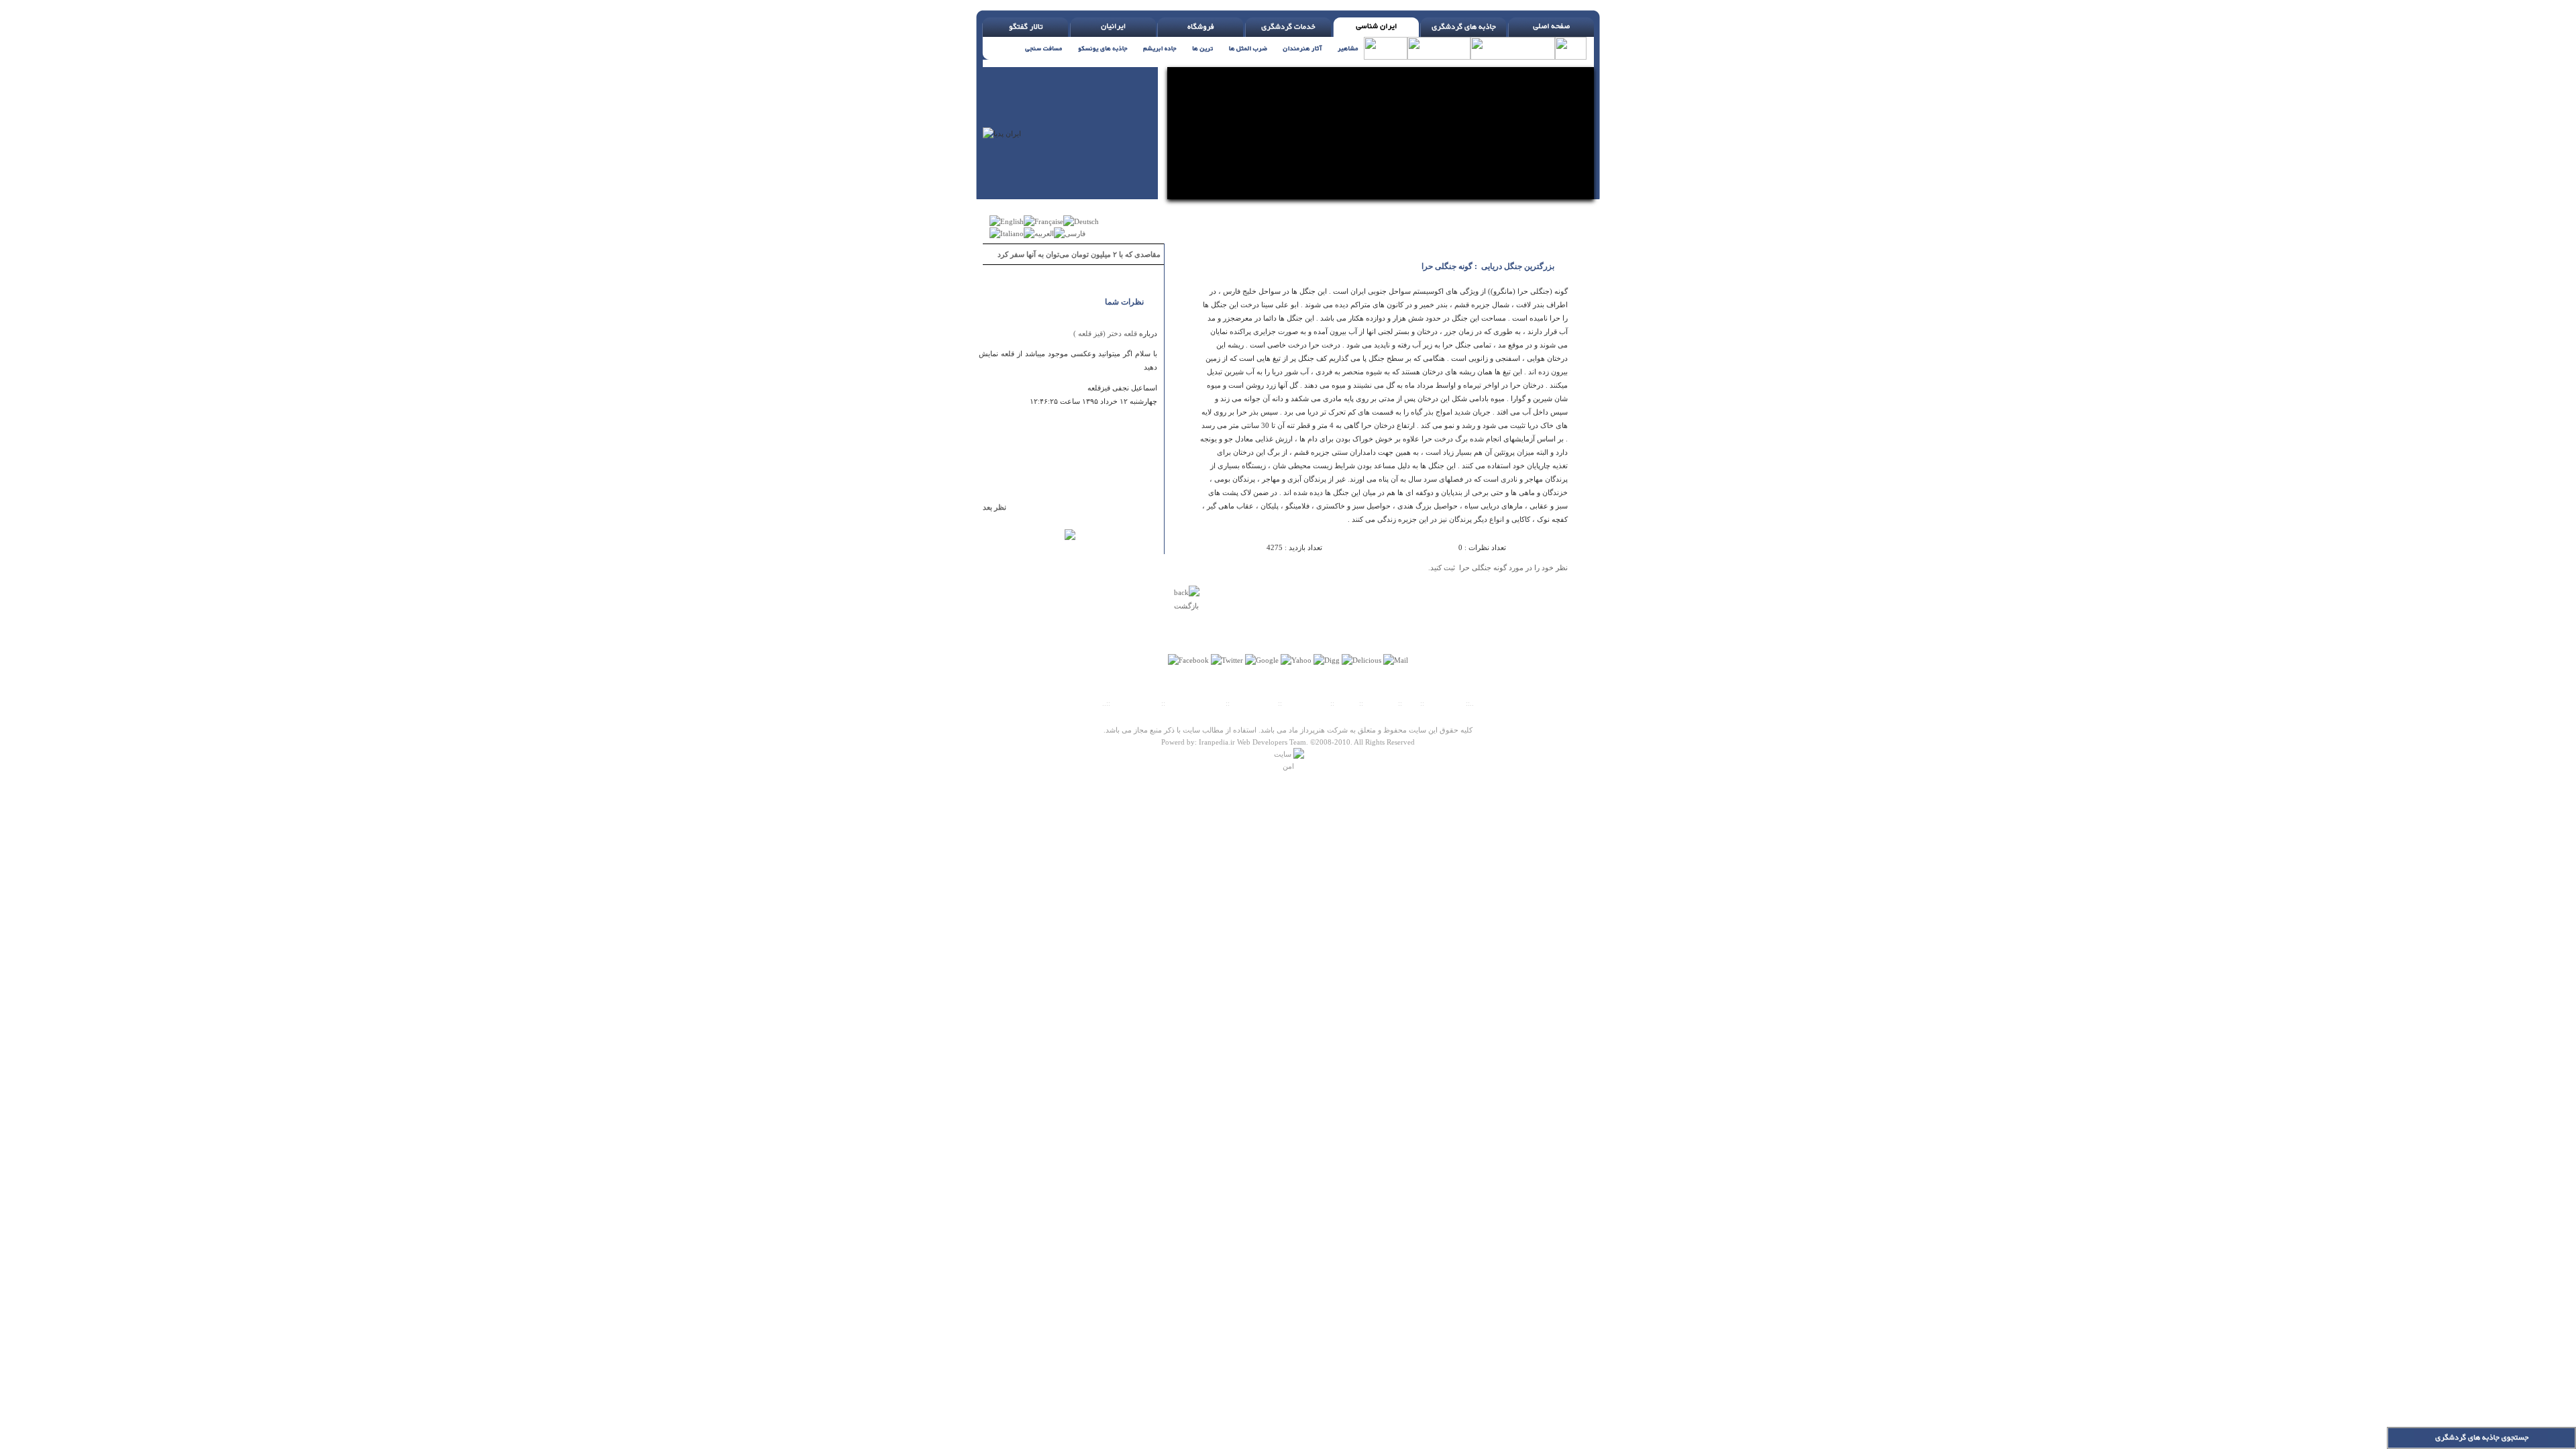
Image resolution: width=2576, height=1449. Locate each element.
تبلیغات (1347, 703)
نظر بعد (1001, 507)
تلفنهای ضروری (1136, 703)
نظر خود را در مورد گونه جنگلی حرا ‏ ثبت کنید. (1498, 568)
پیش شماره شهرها (1195, 703)
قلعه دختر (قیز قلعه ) (1105, 333)
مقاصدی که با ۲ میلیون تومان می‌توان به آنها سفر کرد (1079, 254)
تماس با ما (1382, 703)
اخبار (1411, 703)
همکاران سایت (1306, 703)
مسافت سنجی (1254, 703)
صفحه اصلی (1445, 703)
